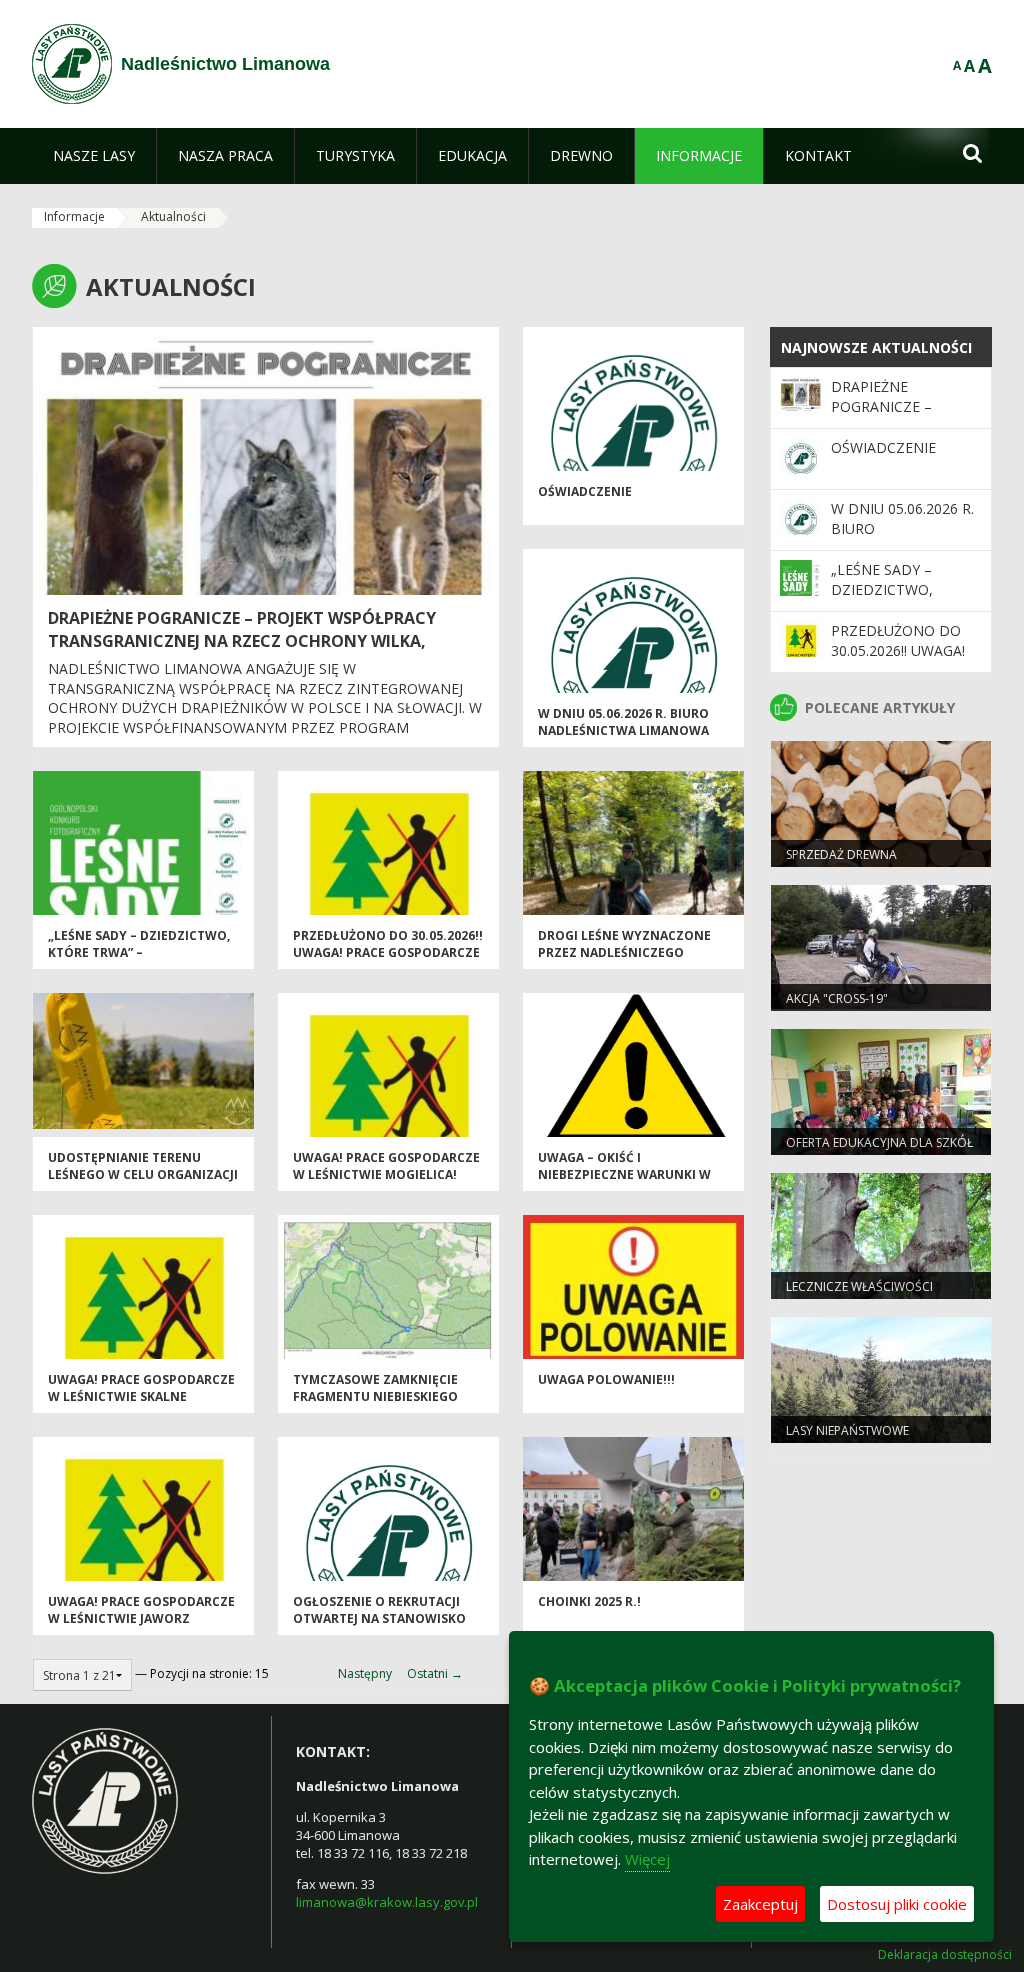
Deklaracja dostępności (945, 1955)
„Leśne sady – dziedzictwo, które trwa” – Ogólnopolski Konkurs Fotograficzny (139, 961)
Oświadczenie (585, 491)
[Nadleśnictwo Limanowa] (72, 64)
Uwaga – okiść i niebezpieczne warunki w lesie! (624, 1175)
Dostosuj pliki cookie (897, 1904)
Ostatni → (435, 1673)
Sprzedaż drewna (841, 854)
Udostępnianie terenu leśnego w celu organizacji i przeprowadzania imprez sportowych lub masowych (143, 1183)
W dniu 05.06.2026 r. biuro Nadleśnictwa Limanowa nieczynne (623, 731)
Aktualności (173, 216)
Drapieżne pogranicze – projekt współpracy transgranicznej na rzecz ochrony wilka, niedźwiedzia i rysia (242, 641)
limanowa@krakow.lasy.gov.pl (387, 1902)
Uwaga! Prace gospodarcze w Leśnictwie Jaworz (141, 1610)
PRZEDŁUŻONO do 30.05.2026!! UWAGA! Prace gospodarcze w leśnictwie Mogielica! (388, 953)
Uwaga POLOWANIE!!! (606, 1379)
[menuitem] (94, 156)
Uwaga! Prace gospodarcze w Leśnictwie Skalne (141, 1388)
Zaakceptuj (760, 1904)
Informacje (74, 216)
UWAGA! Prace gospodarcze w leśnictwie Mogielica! (386, 1166)
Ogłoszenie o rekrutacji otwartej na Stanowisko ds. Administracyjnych (379, 1619)
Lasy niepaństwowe (847, 1430)
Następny (365, 1673)
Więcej (647, 1859)
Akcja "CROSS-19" (837, 998)
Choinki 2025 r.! (589, 1601)
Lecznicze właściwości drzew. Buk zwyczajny (859, 1295)
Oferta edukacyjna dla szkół (879, 1142)
